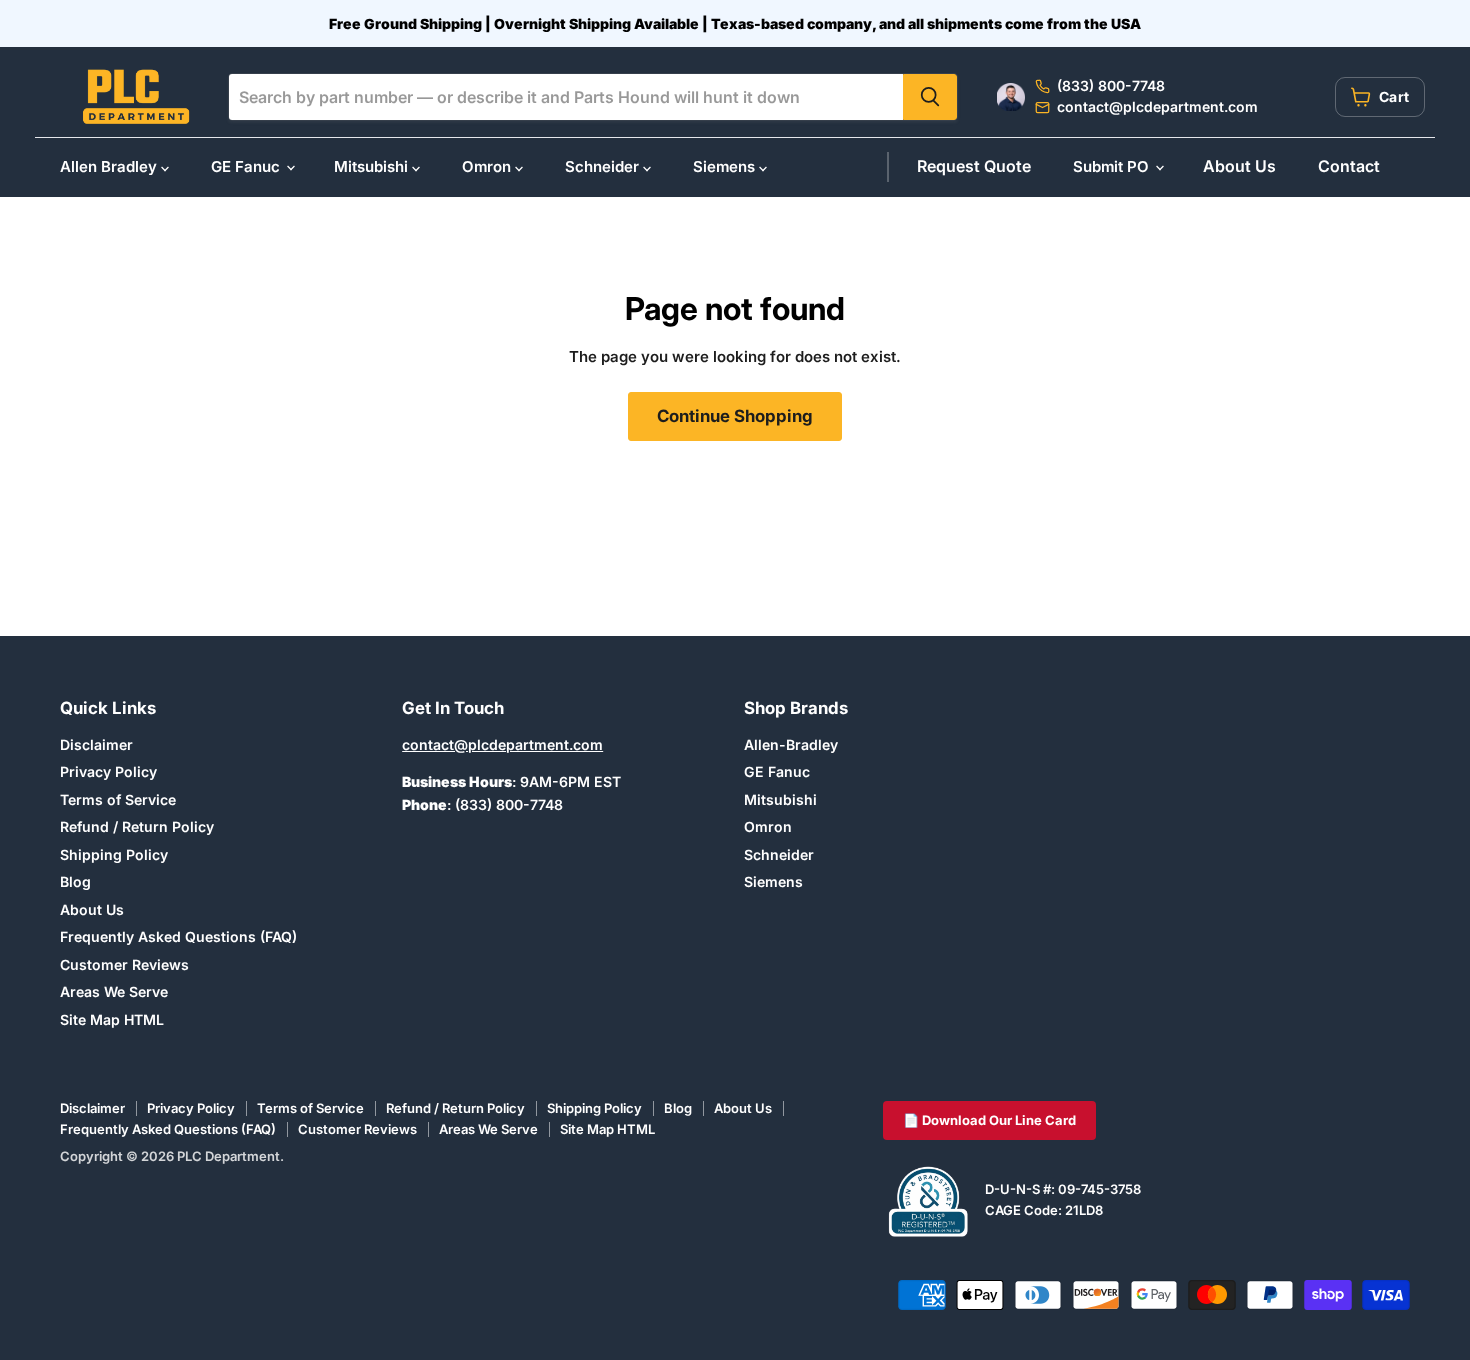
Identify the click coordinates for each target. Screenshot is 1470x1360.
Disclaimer (96, 744)
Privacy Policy (108, 771)
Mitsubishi (373, 166)
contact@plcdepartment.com (502, 744)
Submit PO (1113, 166)
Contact (1349, 166)
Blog (75, 881)
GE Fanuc (247, 166)
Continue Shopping (735, 416)
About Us (1239, 166)
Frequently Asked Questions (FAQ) (178, 936)
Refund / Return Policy (137, 826)
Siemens (726, 166)
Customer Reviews (124, 964)
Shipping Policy (114, 854)
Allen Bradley (110, 166)
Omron (488, 166)
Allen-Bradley (791, 744)
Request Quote (974, 166)
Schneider (604, 166)
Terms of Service (118, 799)
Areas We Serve (114, 991)
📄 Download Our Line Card (989, 1120)
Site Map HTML (112, 1019)
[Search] (930, 97)
